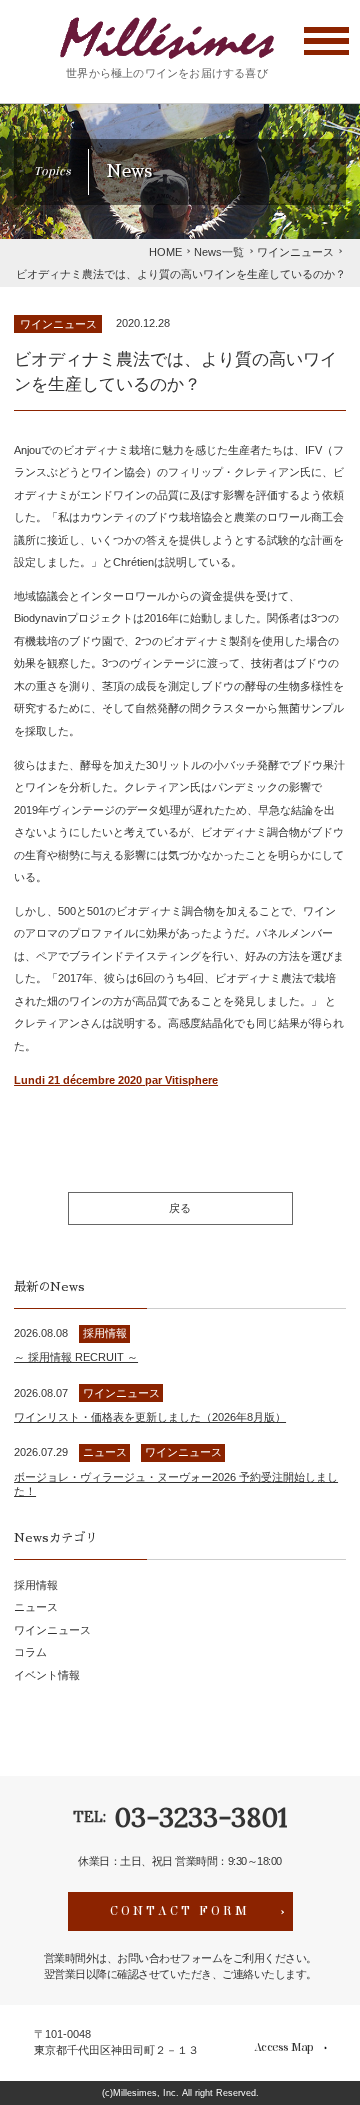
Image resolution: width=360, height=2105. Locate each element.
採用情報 (36, 1585)
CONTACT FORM (180, 1911)
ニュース (36, 1607)
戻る (180, 1208)
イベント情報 (47, 1675)
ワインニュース (58, 324)
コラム (30, 1652)
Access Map (283, 2047)
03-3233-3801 (200, 1817)
